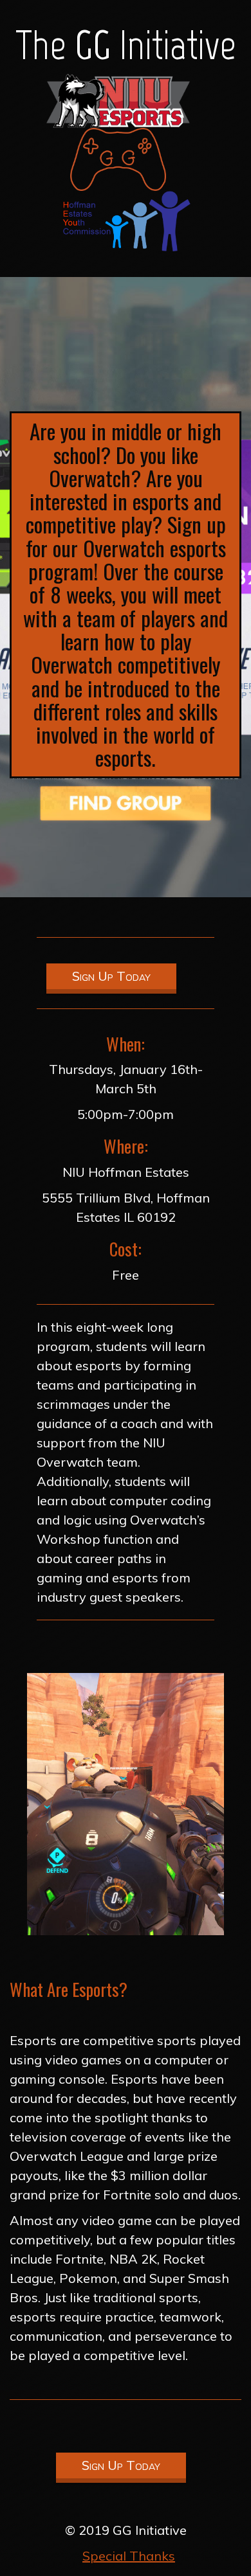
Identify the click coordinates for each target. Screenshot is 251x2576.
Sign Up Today (111, 976)
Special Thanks (129, 2556)
